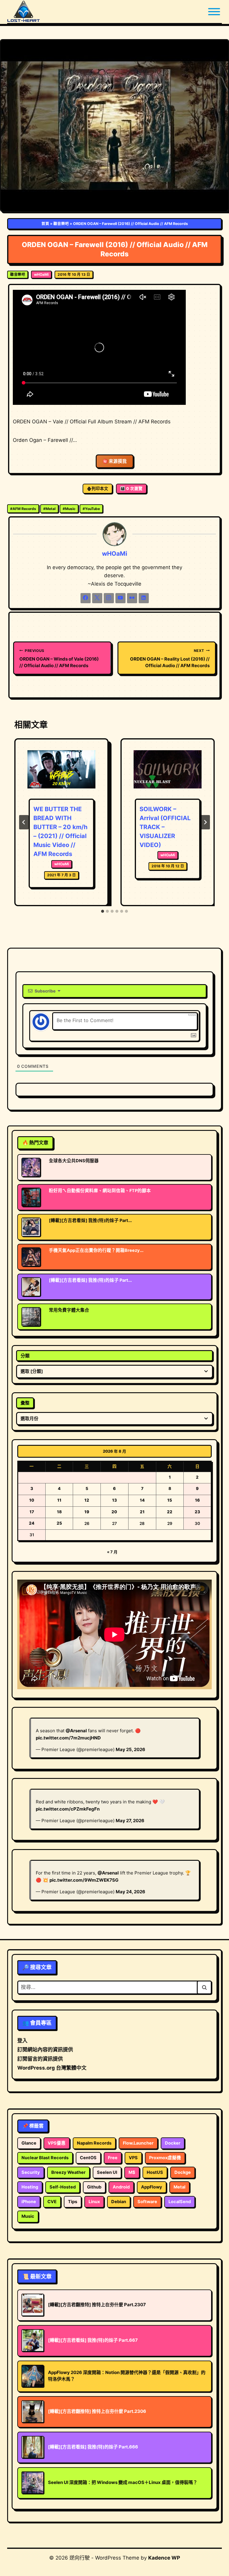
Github (94, 2187)
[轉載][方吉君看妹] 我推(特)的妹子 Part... (90, 1220)
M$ (132, 2172)
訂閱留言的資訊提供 (40, 2059)
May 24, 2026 (130, 1892)
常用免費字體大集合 (69, 1310)
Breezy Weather (68, 2172)
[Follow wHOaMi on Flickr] (132, 598)
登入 (22, 2041)
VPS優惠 (57, 2143)
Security (31, 2172)
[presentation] (61, 773)
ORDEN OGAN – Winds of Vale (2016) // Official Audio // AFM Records (59, 658)
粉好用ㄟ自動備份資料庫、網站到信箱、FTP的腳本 (100, 1191)
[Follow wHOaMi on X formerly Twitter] (97, 598)
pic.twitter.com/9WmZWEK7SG (84, 1880)
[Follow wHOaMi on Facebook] (86, 598)
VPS (133, 2158)
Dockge (183, 2172)
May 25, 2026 (130, 1749)
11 (59, 1500)
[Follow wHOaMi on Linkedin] (144, 598)
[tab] (103, 911)
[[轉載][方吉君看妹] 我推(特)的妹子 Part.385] (31, 1287)
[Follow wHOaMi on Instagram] (109, 598)
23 (197, 1512)
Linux (94, 2202)
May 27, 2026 (130, 1821)
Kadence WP (164, 2558)
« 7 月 (112, 1552)
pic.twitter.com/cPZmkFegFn (68, 1809)
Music (69, 509)
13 (114, 1500)
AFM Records (23, 509)
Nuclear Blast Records (45, 2158)
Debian (119, 2202)
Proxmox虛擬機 (165, 2158)
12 (87, 1500)
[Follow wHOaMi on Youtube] (120, 598)
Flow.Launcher (138, 2143)
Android (121, 2187)
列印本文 (100, 488)
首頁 (45, 224)
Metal (49, 509)
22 (170, 1512)
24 (32, 1523)
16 (197, 1500)
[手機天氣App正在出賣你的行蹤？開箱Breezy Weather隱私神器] (31, 1257)
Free (113, 2158)
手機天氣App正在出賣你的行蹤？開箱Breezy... (96, 1250)
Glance (29, 2143)
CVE (52, 2202)
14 (142, 1500)
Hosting (30, 2187)
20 (114, 1512)
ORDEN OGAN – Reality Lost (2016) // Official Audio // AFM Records (170, 658)
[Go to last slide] (24, 822)
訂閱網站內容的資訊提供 (45, 2050)
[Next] (205, 822)
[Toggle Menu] (214, 12)
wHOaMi (41, 274)
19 (87, 1512)
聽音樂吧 (61, 224)
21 (142, 1512)
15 (170, 1500)
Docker (173, 2143)
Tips (73, 2202)
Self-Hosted (63, 2187)
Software (147, 2202)
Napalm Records (94, 2143)
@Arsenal (76, 1731)
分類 (25, 1356)
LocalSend (180, 2202)
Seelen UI (107, 2172)
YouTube (91, 509)
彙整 (25, 1403)
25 (59, 1523)
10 (32, 1500)
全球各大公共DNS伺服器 (74, 1161)
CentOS (88, 2158)
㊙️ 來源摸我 (115, 461)
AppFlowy (152, 2187)
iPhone (29, 2202)
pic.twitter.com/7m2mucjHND (68, 1738)
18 (59, 1512)
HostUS (155, 2172)
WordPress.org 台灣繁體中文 (52, 2068)
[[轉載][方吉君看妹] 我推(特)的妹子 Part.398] (31, 1227)
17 (32, 1512)
